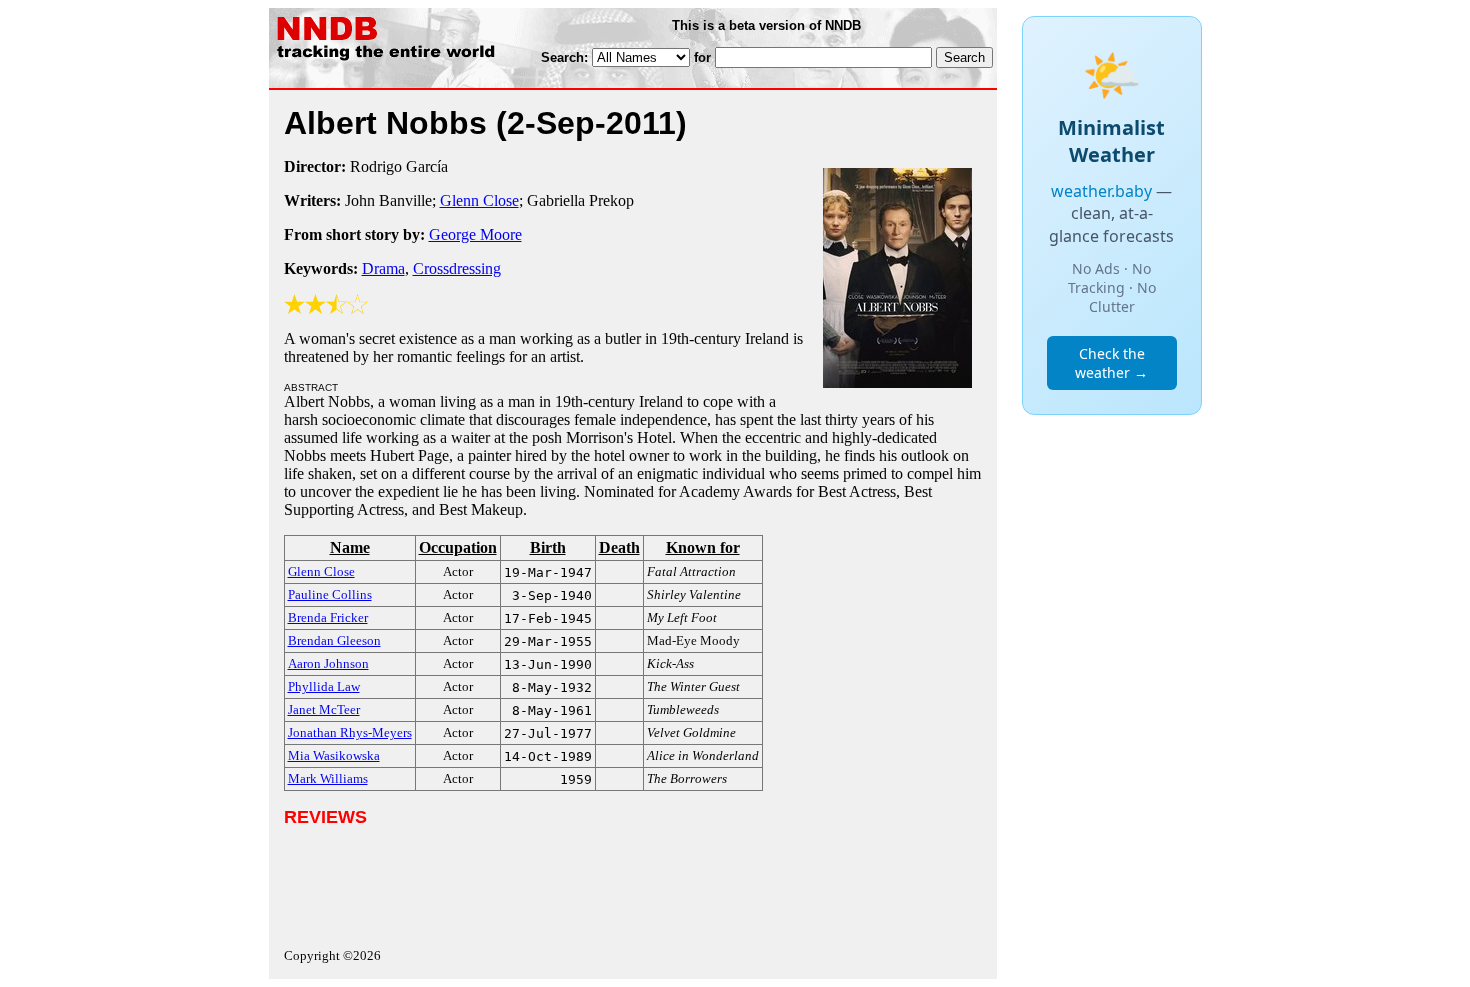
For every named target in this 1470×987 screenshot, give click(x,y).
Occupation (458, 547)
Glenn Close (479, 200)
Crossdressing (457, 268)
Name (350, 547)
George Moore (475, 234)
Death (619, 547)
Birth (548, 547)
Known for (703, 547)
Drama (383, 268)
